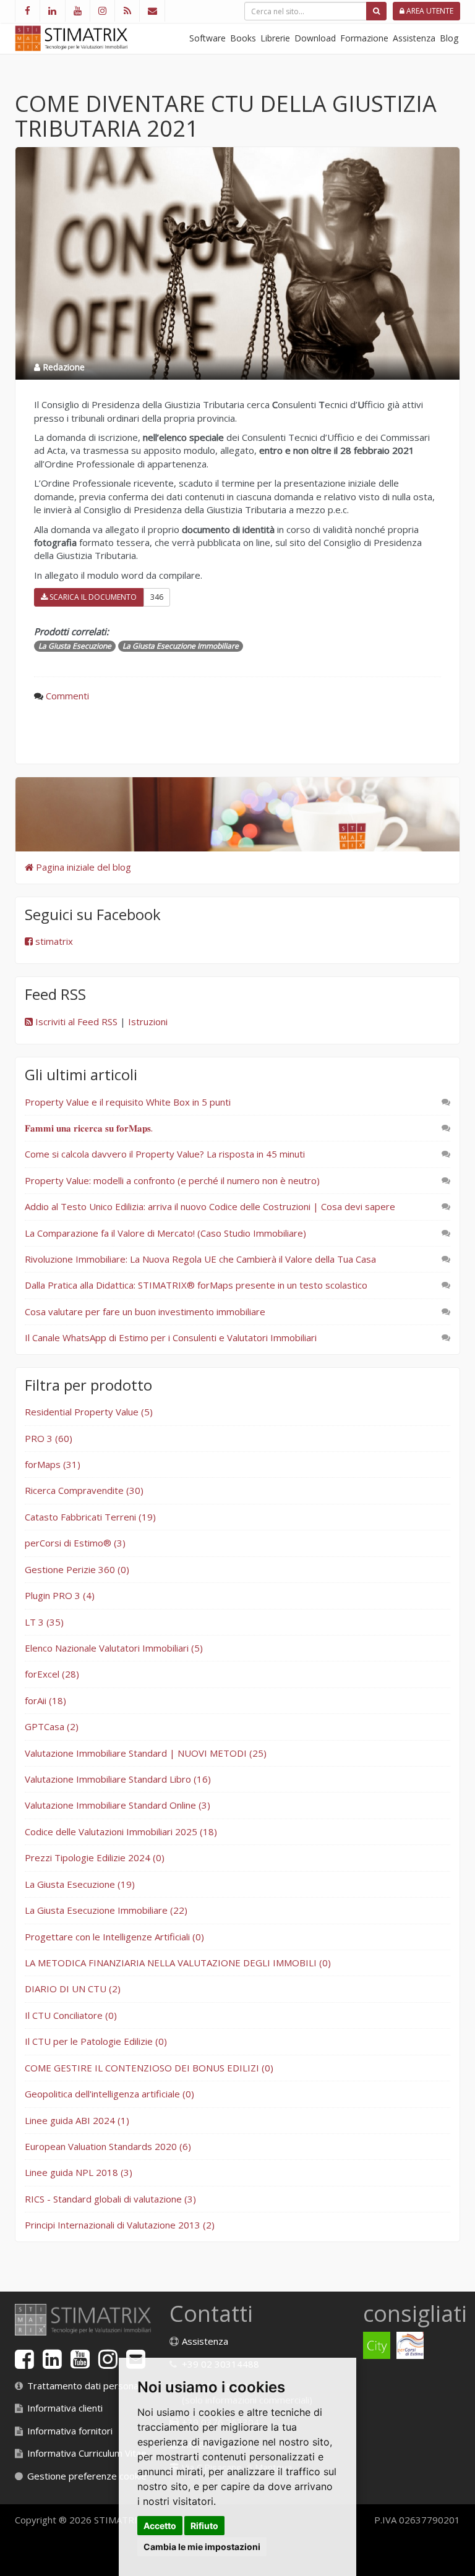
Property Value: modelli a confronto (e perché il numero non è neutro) (172, 1180)
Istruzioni (148, 1021)
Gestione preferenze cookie (87, 2476)
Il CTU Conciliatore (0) (71, 2015)
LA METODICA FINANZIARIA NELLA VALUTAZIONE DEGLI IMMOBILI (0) (178, 1963)
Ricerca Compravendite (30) (84, 1490)
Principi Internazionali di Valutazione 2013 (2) (120, 2225)
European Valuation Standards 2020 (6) (108, 2146)
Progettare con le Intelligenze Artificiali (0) (114, 1937)
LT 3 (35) (44, 1622)
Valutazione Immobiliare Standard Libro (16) (118, 1779)
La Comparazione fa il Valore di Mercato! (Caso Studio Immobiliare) (165, 1233)
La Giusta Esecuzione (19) (80, 1884)
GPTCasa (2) (52, 1726)
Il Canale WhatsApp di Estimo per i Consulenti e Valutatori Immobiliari (171, 1337)
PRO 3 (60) (49, 1438)
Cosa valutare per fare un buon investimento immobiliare (145, 1311)
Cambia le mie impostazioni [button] (202, 2547)
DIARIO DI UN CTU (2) (73, 1989)
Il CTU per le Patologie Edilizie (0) (96, 2041)
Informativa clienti (65, 2408)
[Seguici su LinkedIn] (52, 11)
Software (208, 38)
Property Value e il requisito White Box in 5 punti (128, 1102)
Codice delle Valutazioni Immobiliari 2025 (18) (121, 1832)
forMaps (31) (53, 1464)
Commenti (67, 696)
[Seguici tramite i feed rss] (127, 11)
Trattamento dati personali (85, 2386)
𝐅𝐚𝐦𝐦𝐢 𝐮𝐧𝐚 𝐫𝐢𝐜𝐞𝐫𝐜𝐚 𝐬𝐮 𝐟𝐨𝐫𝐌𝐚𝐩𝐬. (89, 1128)
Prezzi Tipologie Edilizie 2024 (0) (95, 1857)
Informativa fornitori (70, 2431)
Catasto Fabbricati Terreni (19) (90, 1517)
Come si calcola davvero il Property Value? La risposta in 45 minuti (165, 1154)
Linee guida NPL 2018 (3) (79, 2172)
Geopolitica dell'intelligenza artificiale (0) (109, 2094)
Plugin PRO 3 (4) (60, 1595)
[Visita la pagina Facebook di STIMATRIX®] (27, 11)
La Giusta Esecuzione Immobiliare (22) (106, 1910)
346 (157, 597)
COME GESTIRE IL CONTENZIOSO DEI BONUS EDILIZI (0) (149, 2068)
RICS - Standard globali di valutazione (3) (110, 2199)
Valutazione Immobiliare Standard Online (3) (118, 1805)
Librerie (275, 38)
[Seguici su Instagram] (102, 11)
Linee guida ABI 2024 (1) (77, 2120)
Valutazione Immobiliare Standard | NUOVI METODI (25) (146, 1753)
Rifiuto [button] (204, 2526)
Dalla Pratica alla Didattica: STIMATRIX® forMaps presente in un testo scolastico (196, 1285)
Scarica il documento (92, 597)
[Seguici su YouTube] (77, 11)
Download (315, 38)
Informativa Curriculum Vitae (87, 2453)
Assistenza (414, 38)
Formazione (364, 38)
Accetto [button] (160, 2526)
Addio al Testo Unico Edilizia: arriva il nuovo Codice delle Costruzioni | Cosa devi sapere (210, 1206)
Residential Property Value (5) (89, 1412)
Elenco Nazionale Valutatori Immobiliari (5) (114, 1648)
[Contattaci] (152, 11)
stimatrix (53, 941)
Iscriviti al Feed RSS (75, 1021)
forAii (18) (45, 1700)
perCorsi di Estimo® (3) (75, 1543)
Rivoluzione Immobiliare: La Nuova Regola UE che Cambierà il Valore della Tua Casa (200, 1259)
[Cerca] (376, 11)
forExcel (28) (52, 1674)
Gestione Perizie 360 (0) (77, 1569)
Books (243, 38)
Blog (449, 38)
